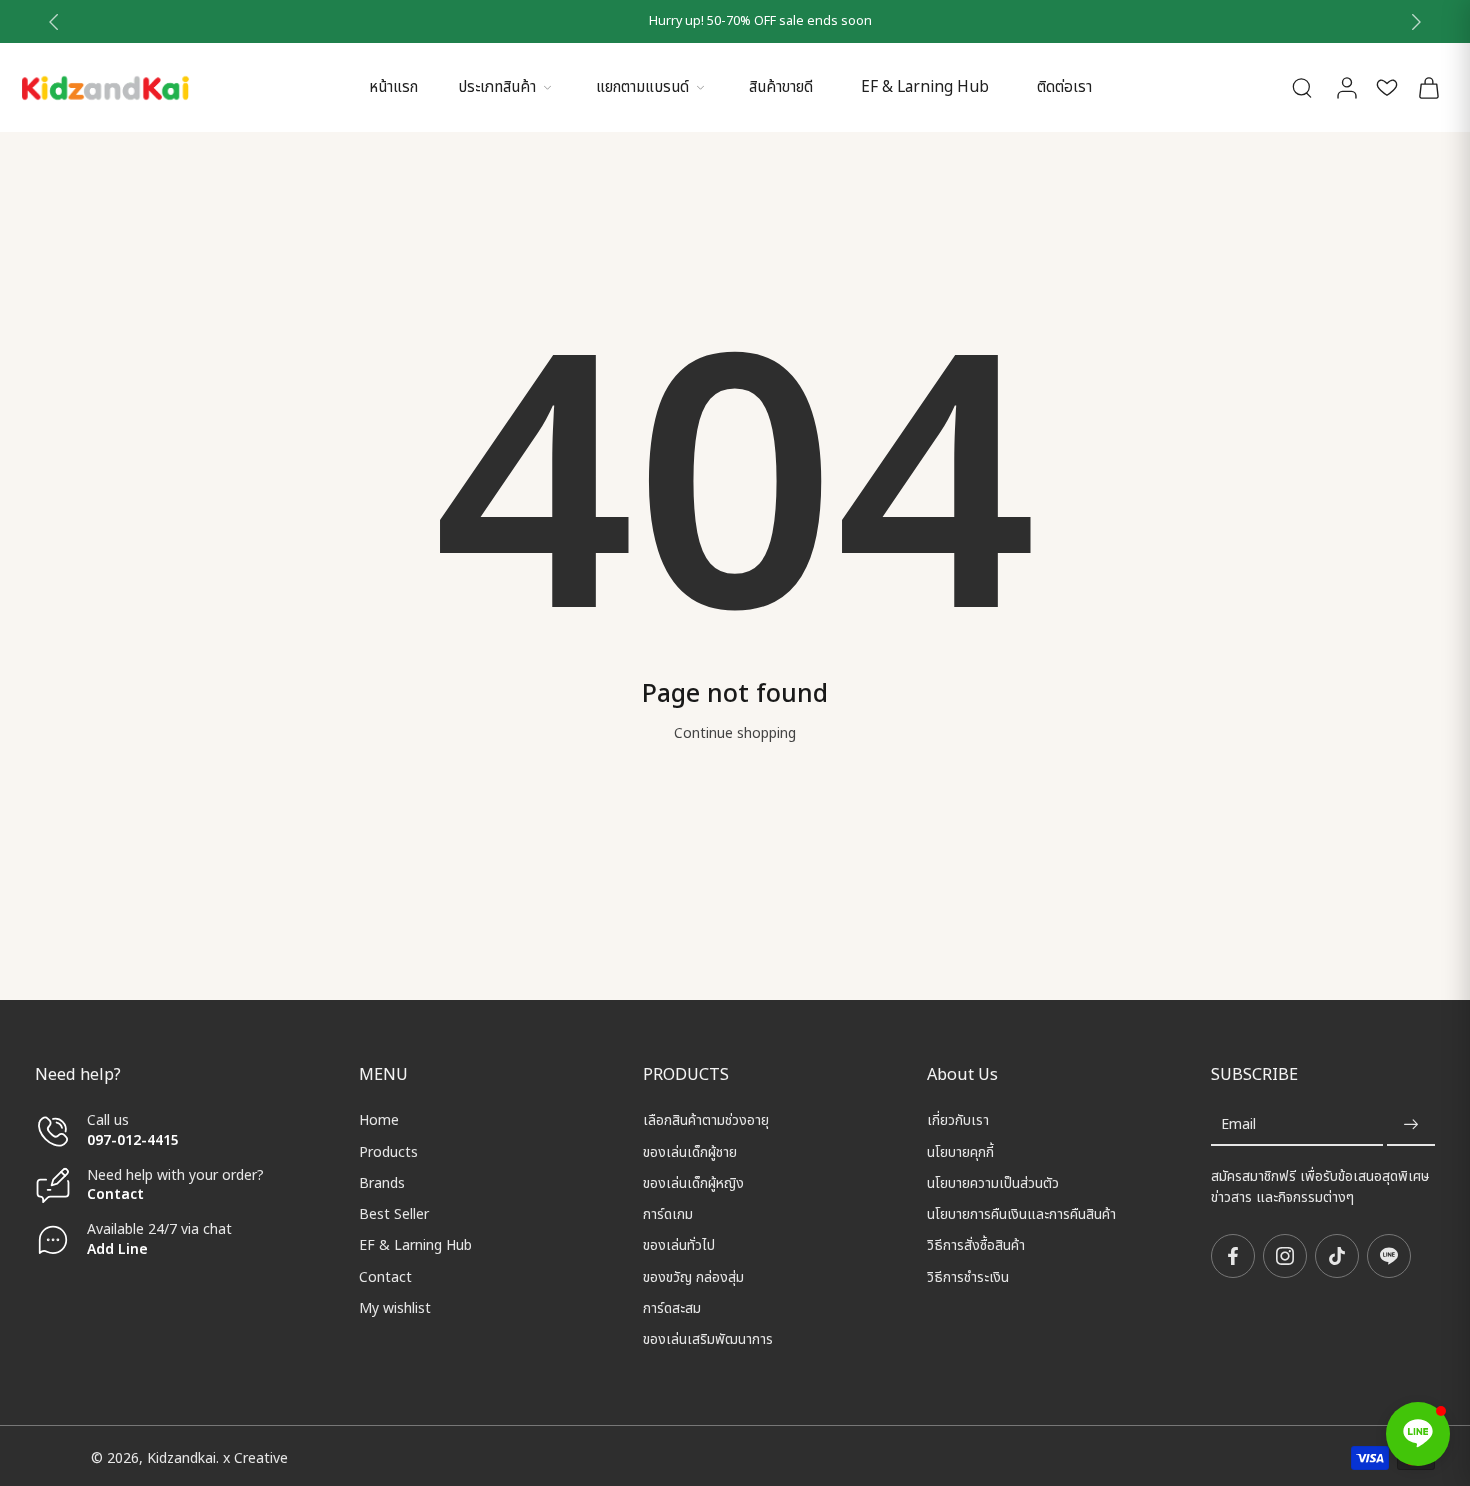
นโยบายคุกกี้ (960, 1151)
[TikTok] (1337, 1256)
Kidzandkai (181, 1457)
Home (379, 1120)
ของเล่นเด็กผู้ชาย (690, 1151)
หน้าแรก (393, 87)
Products (388, 1151)
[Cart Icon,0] (1428, 87)
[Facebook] (1233, 1256)
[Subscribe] (1411, 1124)
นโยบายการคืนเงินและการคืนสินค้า (1021, 1214)
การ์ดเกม (668, 1214)
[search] (1302, 87)
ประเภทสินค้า (497, 87)
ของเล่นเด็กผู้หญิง (693, 1183)
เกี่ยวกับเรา (958, 1120)
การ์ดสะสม (672, 1308)
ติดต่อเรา (1064, 87)
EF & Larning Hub (925, 87)
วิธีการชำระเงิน (968, 1276)
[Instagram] (1285, 1256)
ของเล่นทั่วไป (679, 1245)
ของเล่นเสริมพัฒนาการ (708, 1339)
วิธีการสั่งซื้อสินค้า (976, 1245)
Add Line (117, 1248)
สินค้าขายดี (781, 87)
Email (1238, 1124)
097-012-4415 (135, 1139)
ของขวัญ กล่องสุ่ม (693, 1276)
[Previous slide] (54, 22)
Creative (261, 1457)
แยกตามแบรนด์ (642, 87)
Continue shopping (735, 733)
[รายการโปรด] (1387, 87)
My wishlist (395, 1308)
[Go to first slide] (1416, 22)
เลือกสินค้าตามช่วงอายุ (706, 1120)
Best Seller (394, 1214)
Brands (382, 1183)
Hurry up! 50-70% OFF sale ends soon (735, 21)
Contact (115, 1194)
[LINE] (1389, 1256)
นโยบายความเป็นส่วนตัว (993, 1183)
